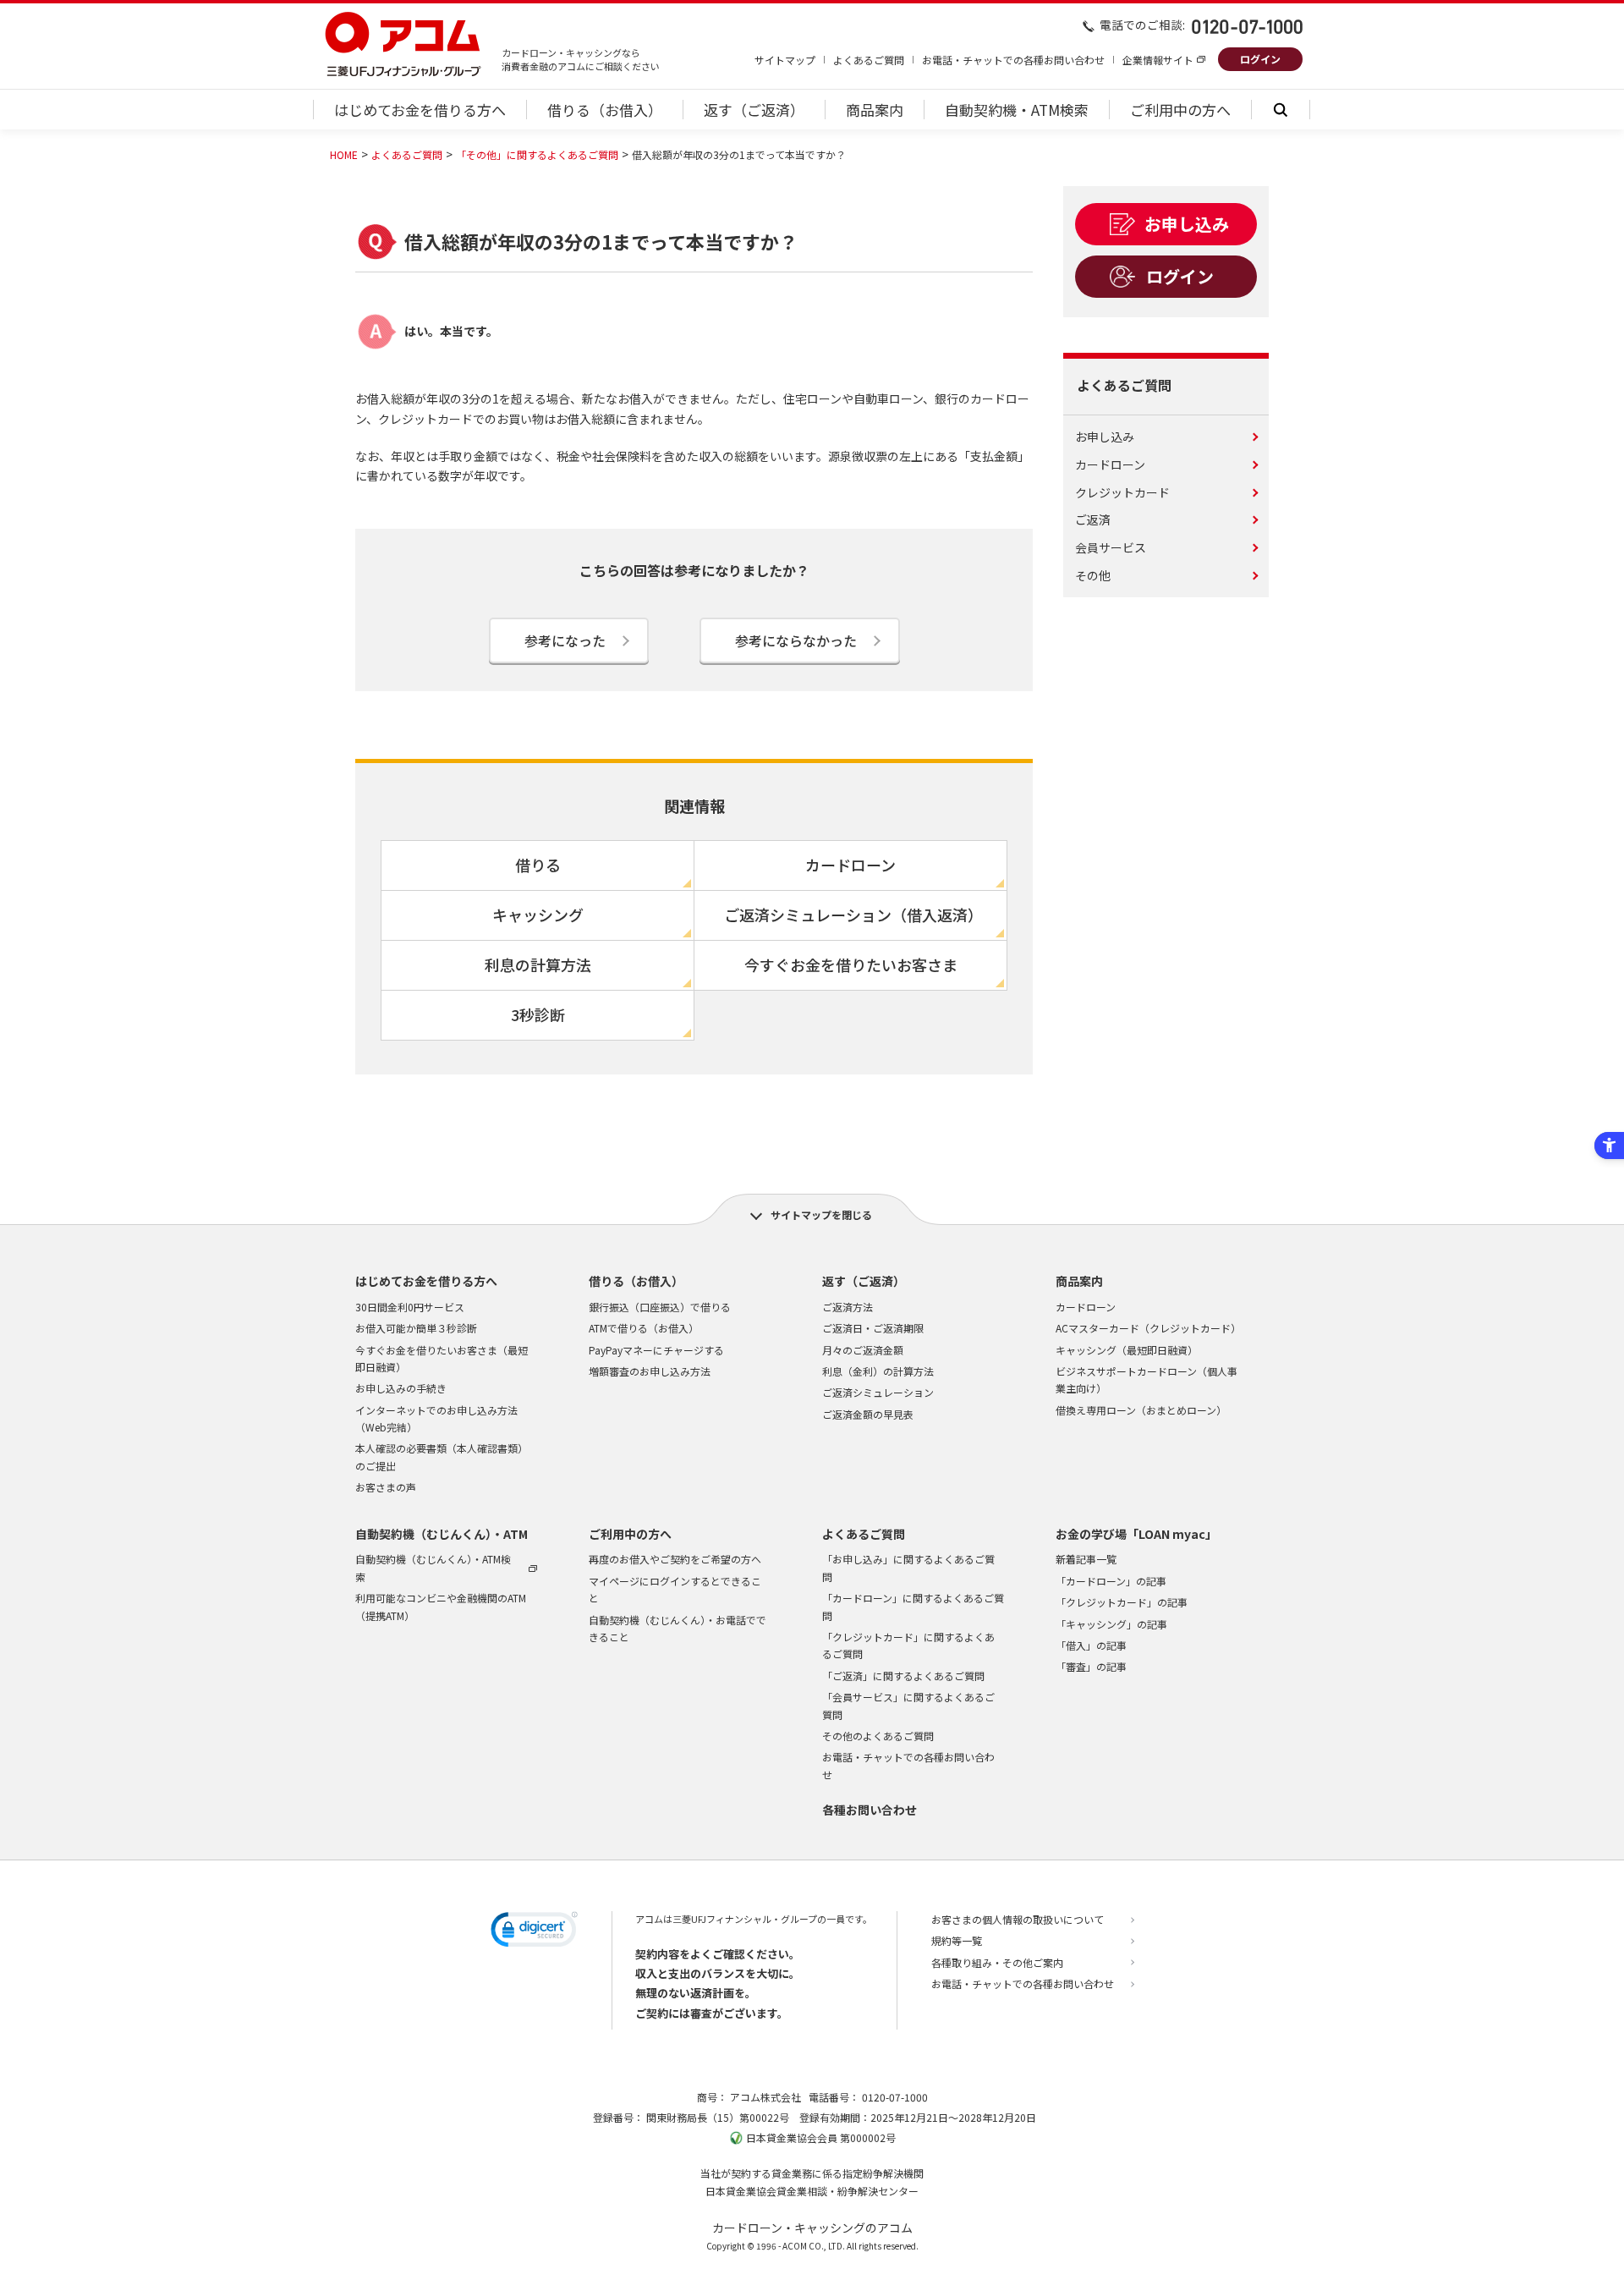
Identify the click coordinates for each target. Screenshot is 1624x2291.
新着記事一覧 (1086, 1559)
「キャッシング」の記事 (1111, 1624)
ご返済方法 (848, 1307)
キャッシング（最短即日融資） (1127, 1350)
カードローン (1086, 1307)
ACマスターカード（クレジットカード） (1148, 1328)
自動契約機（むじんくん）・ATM (442, 1534)
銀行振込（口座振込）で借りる (660, 1307)
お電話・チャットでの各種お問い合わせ (1013, 60)
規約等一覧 (957, 1940)
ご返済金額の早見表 (868, 1414)
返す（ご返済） (864, 1281)
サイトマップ (785, 60)
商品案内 (1079, 1281)
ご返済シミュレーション (878, 1392)
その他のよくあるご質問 (878, 1736)
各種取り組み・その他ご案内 (997, 1962)
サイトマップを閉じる (821, 1214)
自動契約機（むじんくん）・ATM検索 (433, 1567)
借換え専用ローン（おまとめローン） (1141, 1410)
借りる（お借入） (636, 1281)
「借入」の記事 (1091, 1645)
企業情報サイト (1158, 60)
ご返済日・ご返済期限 (873, 1328)
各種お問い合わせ (870, 1810)
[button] (534, 1932)
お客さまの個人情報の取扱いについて (1018, 1919)
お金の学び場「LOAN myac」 (1136, 1534)
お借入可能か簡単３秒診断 (416, 1328)
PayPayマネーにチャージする (656, 1350)
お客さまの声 (386, 1487)
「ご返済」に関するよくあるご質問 (903, 1676)
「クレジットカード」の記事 (1122, 1602)
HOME (344, 154)
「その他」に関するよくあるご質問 (537, 154)
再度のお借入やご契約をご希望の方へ (675, 1559)
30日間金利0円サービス (410, 1307)
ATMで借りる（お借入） (644, 1328)
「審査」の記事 (1091, 1666)
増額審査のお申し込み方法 (650, 1371)
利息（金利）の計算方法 (878, 1371)
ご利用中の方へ (630, 1534)
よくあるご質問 (869, 60)
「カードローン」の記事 (1111, 1581)
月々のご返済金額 (863, 1350)
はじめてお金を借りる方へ (426, 1281)
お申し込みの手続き (401, 1388)
